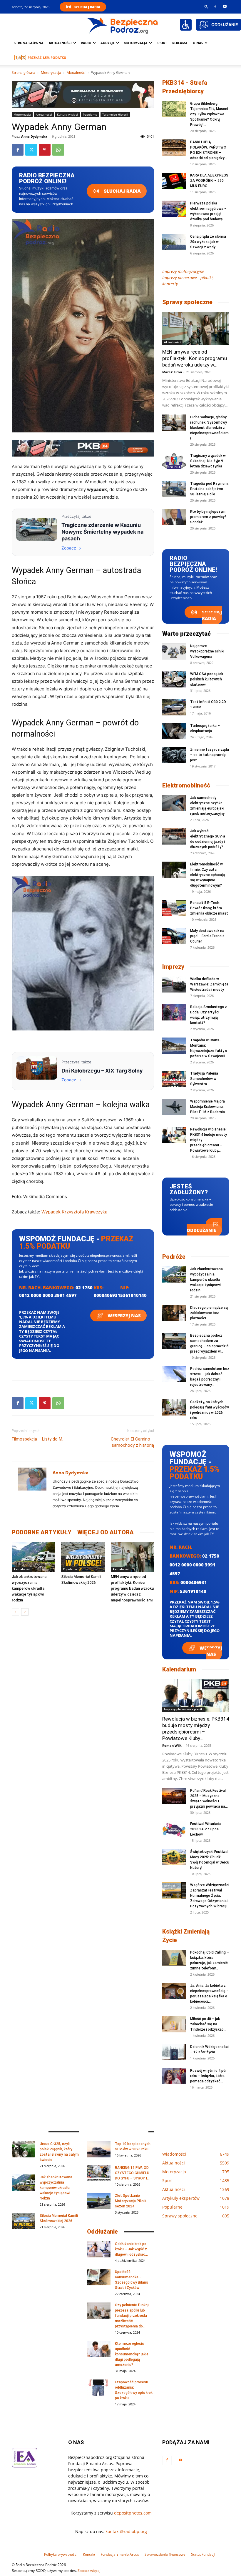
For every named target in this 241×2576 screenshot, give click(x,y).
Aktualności (60, 43)
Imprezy (173, 967)
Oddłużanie (201, 1230)
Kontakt (89, 2554)
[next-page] (25, 1612)
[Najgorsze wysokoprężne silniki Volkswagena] (174, 651)
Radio (86, 43)
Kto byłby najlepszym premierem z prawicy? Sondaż (208, 517)
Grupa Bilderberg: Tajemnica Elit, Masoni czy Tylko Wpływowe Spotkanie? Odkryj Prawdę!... (209, 114)
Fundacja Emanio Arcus (120, 2554)
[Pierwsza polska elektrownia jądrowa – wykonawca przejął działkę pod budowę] (174, 209)
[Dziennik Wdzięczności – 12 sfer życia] (174, 2052)
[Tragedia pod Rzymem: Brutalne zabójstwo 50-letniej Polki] (174, 489)
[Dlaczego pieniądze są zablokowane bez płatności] (174, 1313)
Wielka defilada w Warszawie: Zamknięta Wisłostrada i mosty (209, 984)
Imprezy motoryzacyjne (183, 271)
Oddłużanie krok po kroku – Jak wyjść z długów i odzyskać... (131, 2249)
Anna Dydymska (34, 136)
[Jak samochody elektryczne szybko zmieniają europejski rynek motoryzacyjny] (174, 803)
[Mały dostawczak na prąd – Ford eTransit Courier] (174, 936)
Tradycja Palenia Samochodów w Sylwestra (204, 1079)
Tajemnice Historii (115, 114)
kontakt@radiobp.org (126, 2531)
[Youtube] (225, 6)
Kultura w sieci (67, 114)
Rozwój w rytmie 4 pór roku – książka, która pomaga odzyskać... (208, 2076)
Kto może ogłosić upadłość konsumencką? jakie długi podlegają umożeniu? (132, 2354)
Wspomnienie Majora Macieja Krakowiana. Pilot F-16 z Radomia (207, 1107)
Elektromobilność (186, 785)
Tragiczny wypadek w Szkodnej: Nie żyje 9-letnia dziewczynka (208, 461)
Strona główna (29, 43)
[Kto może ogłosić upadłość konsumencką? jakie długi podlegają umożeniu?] (99, 2349)
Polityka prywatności (61, 2554)
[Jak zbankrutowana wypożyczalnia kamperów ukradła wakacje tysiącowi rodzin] (33, 1557)
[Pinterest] (45, 150)
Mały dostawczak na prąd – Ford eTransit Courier (207, 936)
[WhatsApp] (58, 150)
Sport (162, 43)
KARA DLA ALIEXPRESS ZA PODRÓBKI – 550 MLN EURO (209, 181)
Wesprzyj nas (124, 1316)
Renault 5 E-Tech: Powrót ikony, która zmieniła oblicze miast (209, 908)
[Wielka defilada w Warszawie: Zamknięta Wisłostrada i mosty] (174, 984)
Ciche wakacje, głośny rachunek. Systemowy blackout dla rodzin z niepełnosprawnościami (209, 428)
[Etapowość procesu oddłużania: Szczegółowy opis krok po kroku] (99, 2388)
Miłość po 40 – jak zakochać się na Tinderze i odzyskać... (208, 2024)
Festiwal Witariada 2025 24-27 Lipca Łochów (206, 1829)
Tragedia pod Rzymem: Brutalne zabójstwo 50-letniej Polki (209, 489)
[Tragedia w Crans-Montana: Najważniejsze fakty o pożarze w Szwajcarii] (174, 1046)
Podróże (174, 1257)
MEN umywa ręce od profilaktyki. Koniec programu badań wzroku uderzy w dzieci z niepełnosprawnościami (132, 1588)
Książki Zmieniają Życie (186, 1936)
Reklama (180, 43)
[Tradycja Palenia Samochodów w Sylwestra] (174, 1079)
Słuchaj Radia (87, 7)
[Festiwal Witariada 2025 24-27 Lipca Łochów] (174, 1829)
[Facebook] (215, 6)
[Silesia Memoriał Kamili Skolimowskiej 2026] (83, 1557)
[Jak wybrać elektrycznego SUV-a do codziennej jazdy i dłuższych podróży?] (174, 836)
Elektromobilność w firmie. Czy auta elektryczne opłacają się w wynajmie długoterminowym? (207, 875)
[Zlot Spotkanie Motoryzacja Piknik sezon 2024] (99, 2201)
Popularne (90, 114)
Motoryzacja (51, 73)
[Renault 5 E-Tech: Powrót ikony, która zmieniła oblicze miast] (174, 908)
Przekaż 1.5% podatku (47, 58)
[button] (206, 6)
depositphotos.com (133, 2513)
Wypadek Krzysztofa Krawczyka (74, 1212)
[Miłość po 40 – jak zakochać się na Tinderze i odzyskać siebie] (174, 2024)
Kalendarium (179, 1669)
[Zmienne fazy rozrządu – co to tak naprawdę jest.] (174, 755)
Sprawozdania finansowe (165, 2554)
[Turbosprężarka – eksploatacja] (174, 731)
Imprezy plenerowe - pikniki (184, 1709)
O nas (198, 43)
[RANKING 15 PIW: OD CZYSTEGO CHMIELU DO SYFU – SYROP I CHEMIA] (99, 2173)
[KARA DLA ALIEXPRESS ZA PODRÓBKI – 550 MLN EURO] (174, 181)
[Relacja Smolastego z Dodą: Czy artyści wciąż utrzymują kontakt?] (174, 1012)
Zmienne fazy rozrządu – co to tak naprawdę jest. (210, 755)
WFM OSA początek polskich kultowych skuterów (207, 679)
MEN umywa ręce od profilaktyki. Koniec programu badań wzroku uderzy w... (195, 358)
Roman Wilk (172, 1745)
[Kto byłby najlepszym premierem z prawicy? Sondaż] (174, 517)
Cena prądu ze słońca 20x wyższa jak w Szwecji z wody (208, 242)
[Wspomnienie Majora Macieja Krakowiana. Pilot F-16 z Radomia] (174, 1107)
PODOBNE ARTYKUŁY (42, 1532)
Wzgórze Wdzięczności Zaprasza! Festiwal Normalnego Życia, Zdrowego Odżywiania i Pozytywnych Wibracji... (210, 1896)
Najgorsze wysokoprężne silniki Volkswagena (207, 651)
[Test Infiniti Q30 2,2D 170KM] (174, 707)
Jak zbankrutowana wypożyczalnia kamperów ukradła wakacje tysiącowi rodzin (29, 1588)
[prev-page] (15, 1612)
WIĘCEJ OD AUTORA (106, 1532)
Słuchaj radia (122, 191)
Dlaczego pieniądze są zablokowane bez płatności (209, 1313)
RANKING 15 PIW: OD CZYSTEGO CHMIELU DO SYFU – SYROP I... (132, 2173)
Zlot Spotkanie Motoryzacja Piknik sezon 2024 (131, 2201)
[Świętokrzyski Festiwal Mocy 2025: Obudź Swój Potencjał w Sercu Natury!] (174, 1857)
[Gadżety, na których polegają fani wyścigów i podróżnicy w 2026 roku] (174, 1407)
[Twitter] (31, 150)
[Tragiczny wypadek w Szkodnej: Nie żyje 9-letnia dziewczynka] (174, 461)
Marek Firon (172, 372)
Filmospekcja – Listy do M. (37, 1439)
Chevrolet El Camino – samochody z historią (132, 1442)
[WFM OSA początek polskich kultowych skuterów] (174, 679)
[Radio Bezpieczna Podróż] (123, 25)
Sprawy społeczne (187, 302)
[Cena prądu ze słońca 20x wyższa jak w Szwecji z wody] (174, 242)
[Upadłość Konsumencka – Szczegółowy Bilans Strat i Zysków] (99, 2277)
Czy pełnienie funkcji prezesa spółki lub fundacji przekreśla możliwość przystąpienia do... (132, 2316)
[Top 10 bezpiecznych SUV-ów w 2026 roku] (99, 2149)
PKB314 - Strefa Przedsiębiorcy (185, 87)
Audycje (108, 43)
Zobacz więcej (89, 2571)
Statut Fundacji (203, 2554)
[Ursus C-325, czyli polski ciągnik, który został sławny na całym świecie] (24, 2149)
